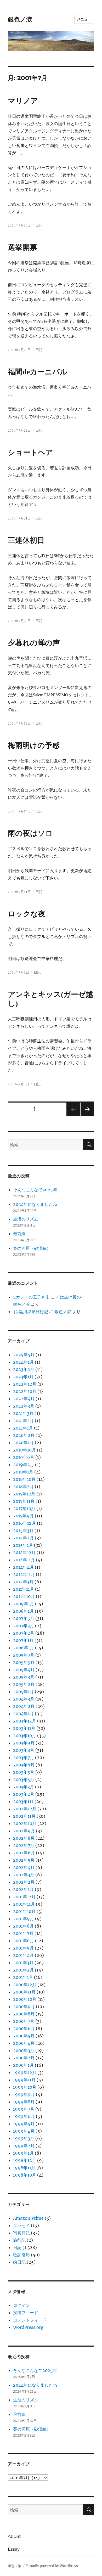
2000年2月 (24, 2058)
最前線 (19, 1234)
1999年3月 (24, 2138)
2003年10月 (25, 1736)
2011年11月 (24, 1589)
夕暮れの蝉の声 (34, 643)
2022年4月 (24, 1399)
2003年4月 (24, 1780)
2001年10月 (24, 1911)
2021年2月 (23, 1421)
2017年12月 (24, 1494)
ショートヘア (30, 452)
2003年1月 (23, 1801)
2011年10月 (24, 1596)
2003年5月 (24, 1772)
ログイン (21, 2305)
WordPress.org (28, 2327)
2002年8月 (24, 1838)
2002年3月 (24, 1875)
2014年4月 (23, 1567)
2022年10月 (25, 1391)
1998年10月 (25, 2175)
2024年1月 (23, 1362)
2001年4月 (23, 1955)
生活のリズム (26, 1219)
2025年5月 (24, 1355)
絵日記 (19, 2262)
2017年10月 (24, 1509)
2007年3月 (24, 1626)
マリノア (23, 101)
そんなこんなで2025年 (35, 1190)
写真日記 (21, 2233)
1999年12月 (25, 2072)
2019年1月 (23, 1472)
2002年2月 (24, 1882)
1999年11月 (24, 2080)
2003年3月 (24, 1787)
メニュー (84, 19)
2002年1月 (23, 1889)
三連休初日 (26, 540)
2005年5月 (24, 1662)
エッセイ (21, 2225)
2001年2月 (23, 1970)
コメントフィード (30, 2320)
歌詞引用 (21, 2255)
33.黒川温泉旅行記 (31, 1312)
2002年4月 (24, 1867)
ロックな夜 (27, 914)
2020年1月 (23, 1443)
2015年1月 (23, 1545)
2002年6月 (24, 1853)
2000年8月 (24, 2014)
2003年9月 (24, 1743)
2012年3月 (23, 1582)
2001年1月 (23, 1977)
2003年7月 (24, 1758)
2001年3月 (23, 1963)
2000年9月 (24, 2007)
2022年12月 (25, 1384)
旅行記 (19, 2240)
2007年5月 (24, 1618)
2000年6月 (24, 2029)
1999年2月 (24, 2146)
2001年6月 (24, 1941)
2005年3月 (24, 1677)
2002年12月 (25, 1809)
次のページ (86, 1116)
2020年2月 (24, 1435)
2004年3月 (24, 1699)
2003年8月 (24, 1750)
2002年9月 (24, 1831)
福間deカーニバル (38, 372)
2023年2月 (24, 1369)
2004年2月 (24, 1706)
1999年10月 (25, 2087)
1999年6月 (24, 2116)
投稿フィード (26, 2313)
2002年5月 (24, 1860)
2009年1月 (24, 1604)
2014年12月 (24, 1552)
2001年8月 (23, 1926)
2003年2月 (24, 1794)
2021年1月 (23, 1428)
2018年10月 (24, 1479)
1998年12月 (25, 2160)
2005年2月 (24, 1684)
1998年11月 (24, 2168)
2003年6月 (24, 1765)
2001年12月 (24, 1897)
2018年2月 (23, 1487)
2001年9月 (24, 1919)
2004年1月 (23, 1714)
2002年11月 (24, 1816)
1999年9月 (24, 2094)
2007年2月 (24, 1633)
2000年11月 (24, 1992)
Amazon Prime (28, 2218)
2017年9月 (23, 1516)
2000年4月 (24, 2043)
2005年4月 (24, 1670)
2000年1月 (23, 2065)
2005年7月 (24, 1655)
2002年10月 (25, 1823)
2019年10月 (24, 1450)
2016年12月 (24, 1523)
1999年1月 (23, 2153)
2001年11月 (24, 1904)
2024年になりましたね (35, 1204)
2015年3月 (23, 1530)
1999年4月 (24, 2131)
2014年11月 (24, 1560)
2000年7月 (24, 2021)
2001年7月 (23, 1933)
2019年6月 (24, 1457)
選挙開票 (22, 247)
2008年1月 (23, 1611)
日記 (39, 225)
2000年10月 (25, 1999)
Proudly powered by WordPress (52, 2566)
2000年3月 (24, 2050)
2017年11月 (24, 1501)
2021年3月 (23, 1413)
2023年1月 (23, 1377)
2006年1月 (24, 1648)
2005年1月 (23, 1692)
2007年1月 (23, 1640)
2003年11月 (24, 1728)
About (14, 2536)
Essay (14, 2549)
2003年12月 (25, 1721)
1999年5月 (24, 2124)
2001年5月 (23, 1948)
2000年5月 (24, 2036)
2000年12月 (25, 1985)
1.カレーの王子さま (31, 1297)
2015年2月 (23, 1538)
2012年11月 (24, 1574)
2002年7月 (24, 1845)
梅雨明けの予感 (34, 745)
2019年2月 (24, 1465)
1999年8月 (24, 2102)
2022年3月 (24, 1406)
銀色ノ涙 (20, 19)
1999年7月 (24, 2109)
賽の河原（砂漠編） (32, 1248)
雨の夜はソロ (30, 833)
